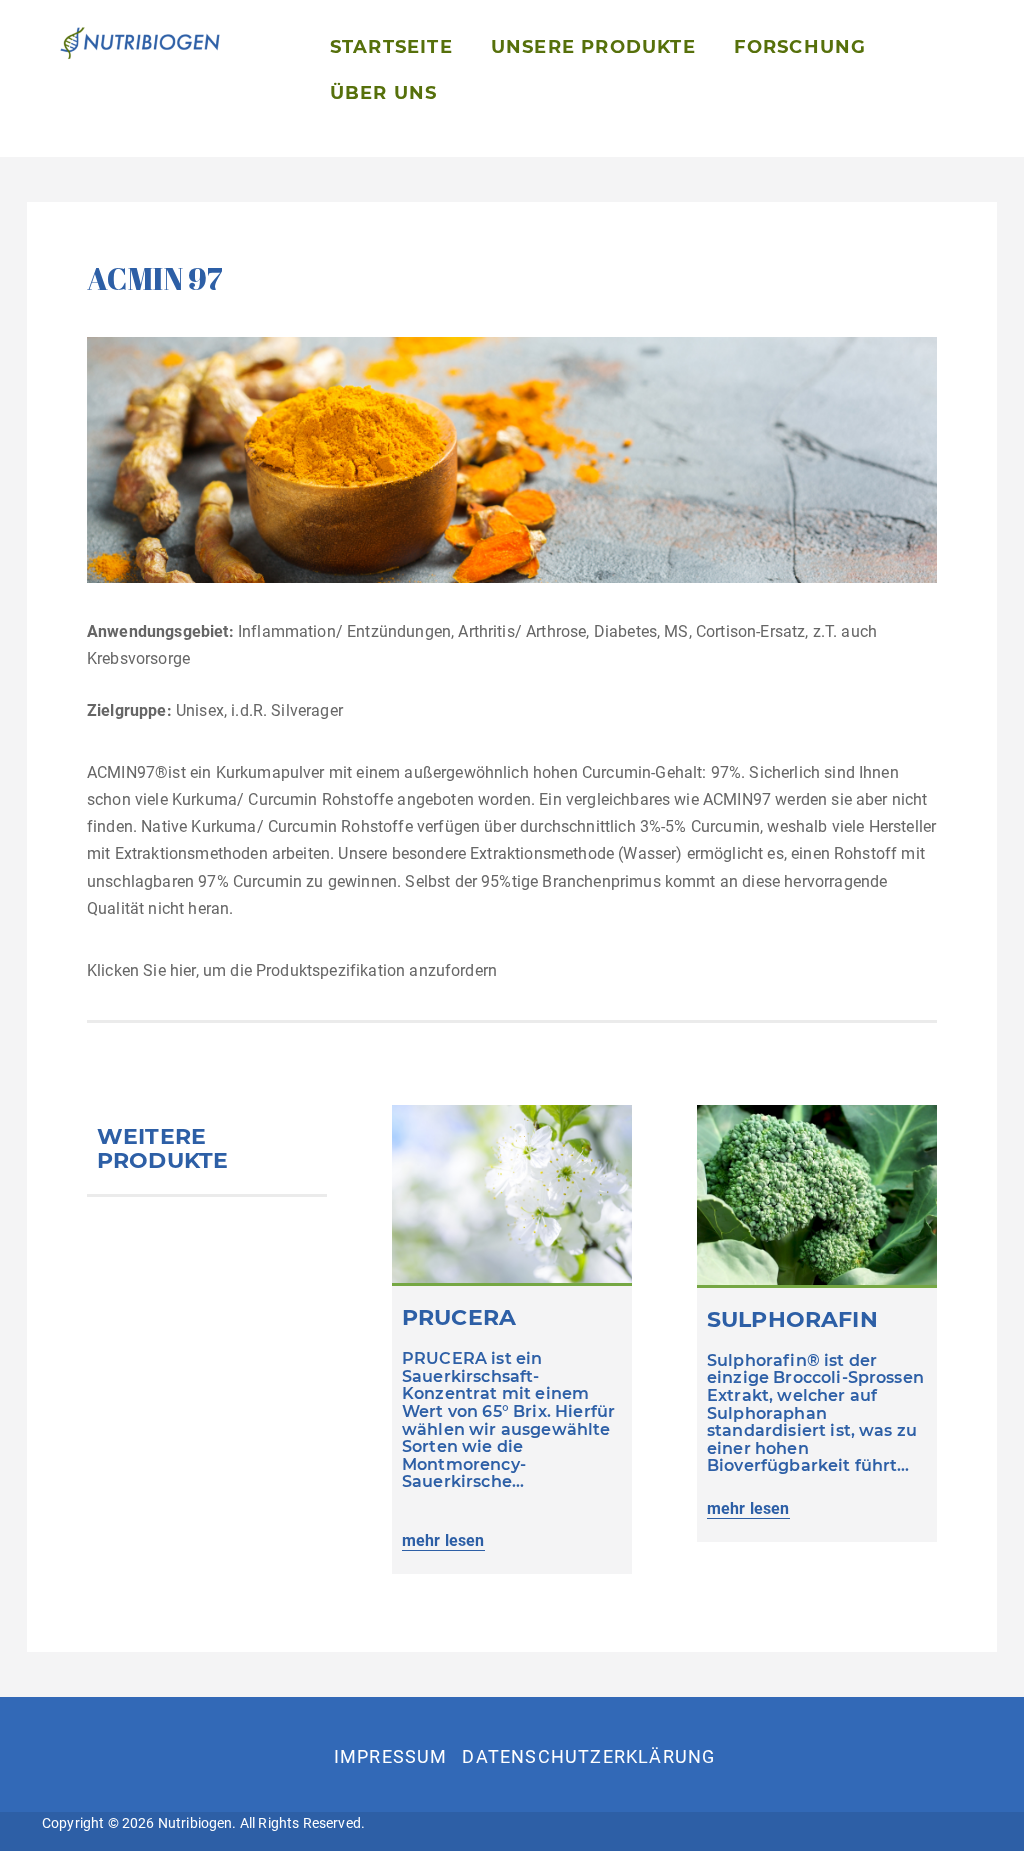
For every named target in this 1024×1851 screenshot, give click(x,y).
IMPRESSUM (391, 1756)
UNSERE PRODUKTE (593, 47)
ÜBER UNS (384, 93)
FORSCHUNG (800, 47)
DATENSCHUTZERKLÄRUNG (588, 1756)
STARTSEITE (391, 47)
